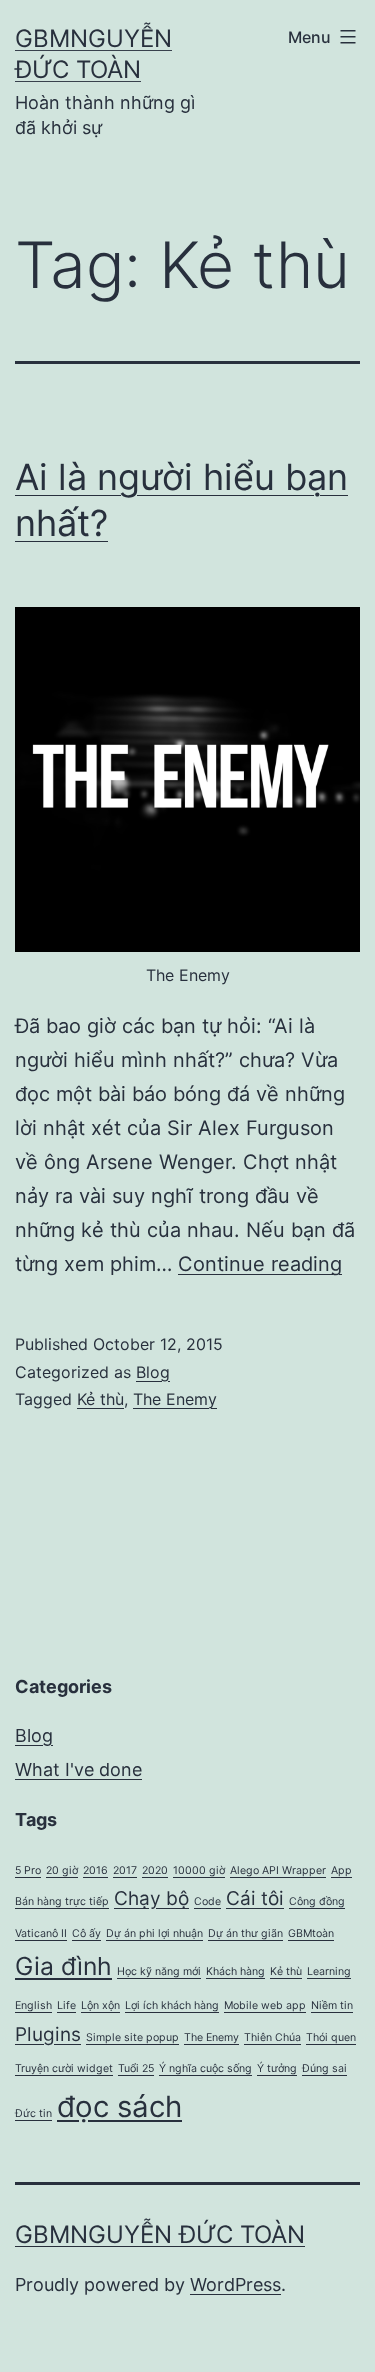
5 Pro (28, 1870)
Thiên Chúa (272, 2037)
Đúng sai (324, 2068)
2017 (125, 1870)
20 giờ (62, 1870)
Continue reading (260, 1264)
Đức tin (33, 2113)
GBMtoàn (311, 1933)
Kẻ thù (100, 1399)
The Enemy (175, 1399)
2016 (95, 1870)
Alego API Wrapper (278, 1870)
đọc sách (119, 2106)
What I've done (78, 1769)
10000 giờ (199, 1870)
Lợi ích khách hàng (172, 2005)
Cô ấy (86, 1933)
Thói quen (331, 2037)
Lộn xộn (100, 2005)
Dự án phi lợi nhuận (154, 1933)
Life (66, 2005)
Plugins (48, 2034)
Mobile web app (265, 2005)
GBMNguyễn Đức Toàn (160, 2234)
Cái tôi (255, 1898)
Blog (153, 1372)
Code (207, 1901)
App (341, 1870)
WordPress (235, 2284)
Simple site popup (132, 2037)
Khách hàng (235, 1971)
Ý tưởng (277, 2068)
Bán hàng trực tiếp (62, 1901)
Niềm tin (332, 2005)
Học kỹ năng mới (159, 1971)
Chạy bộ (151, 1898)
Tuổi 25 (136, 2068)
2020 (155, 1870)
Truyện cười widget (64, 2068)
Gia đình (63, 1966)
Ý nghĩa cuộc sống (205, 2068)
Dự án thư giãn (245, 1933)
